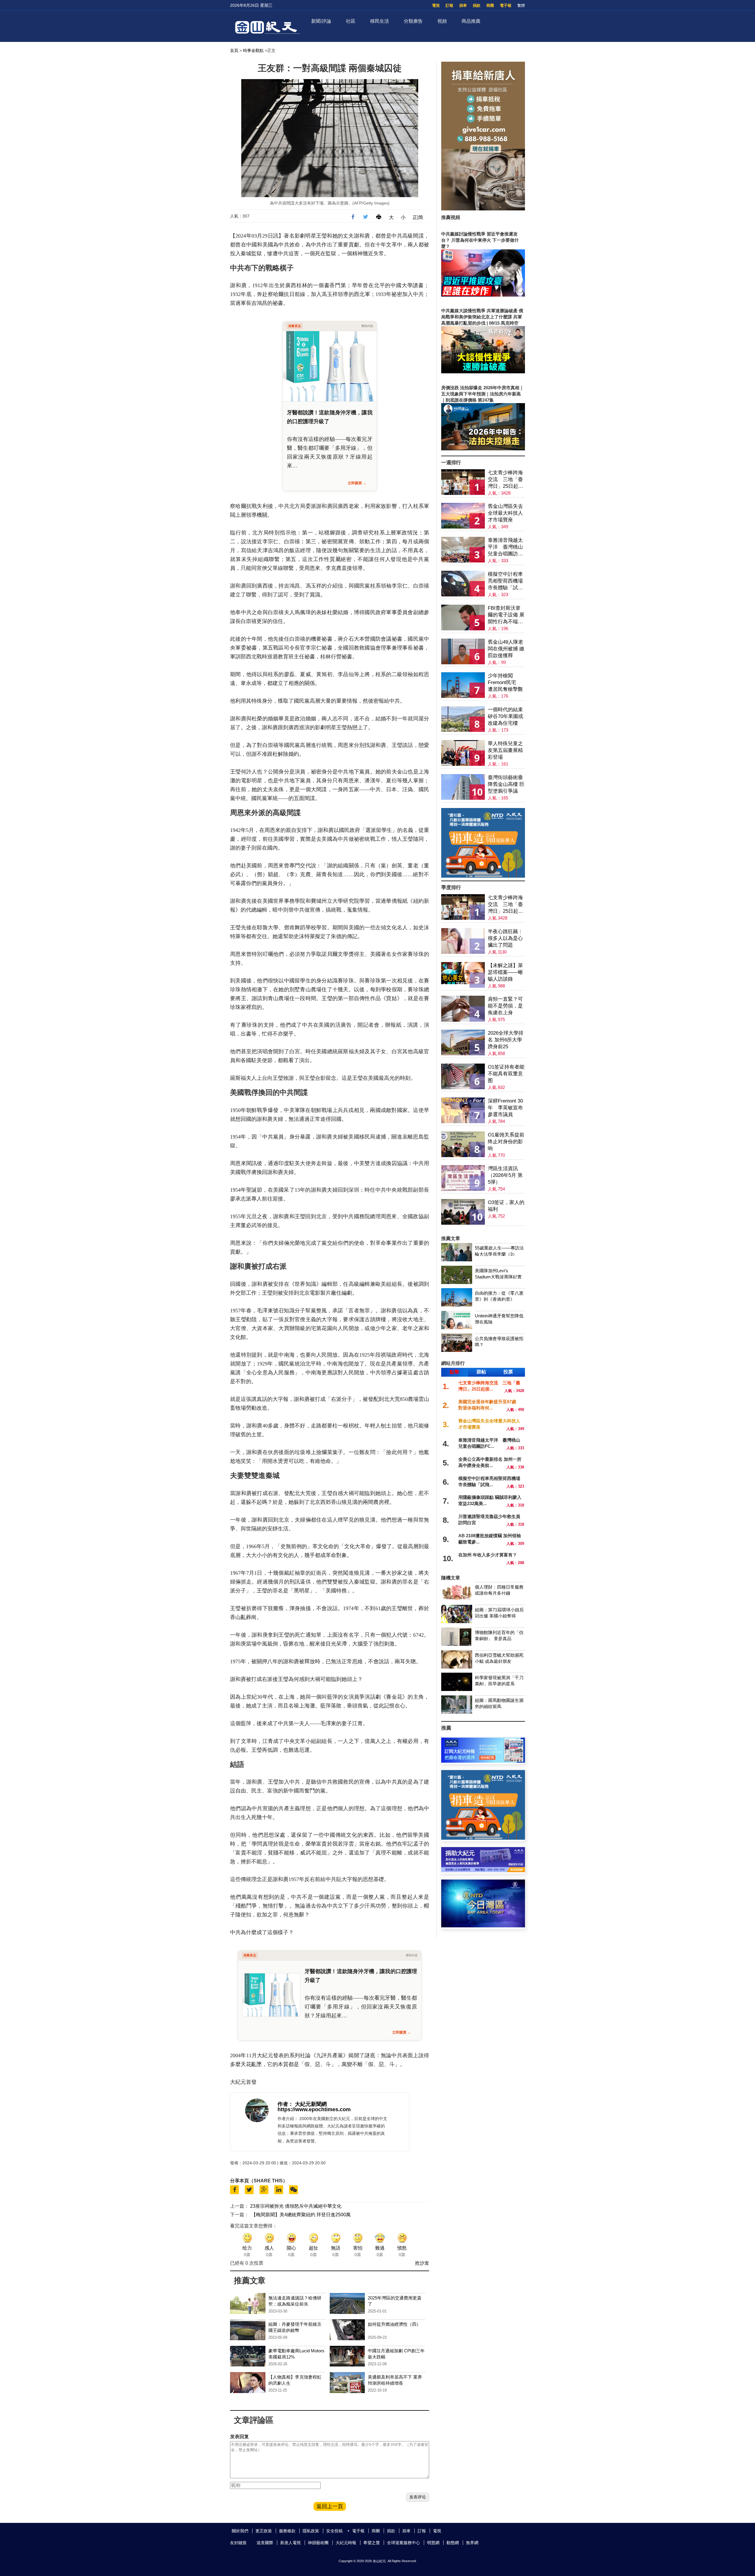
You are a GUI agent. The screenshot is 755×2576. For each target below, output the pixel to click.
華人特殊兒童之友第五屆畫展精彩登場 (505, 750)
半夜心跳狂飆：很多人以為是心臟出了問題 (505, 938)
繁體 (521, 5)
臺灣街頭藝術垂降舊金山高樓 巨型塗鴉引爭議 (506, 784)
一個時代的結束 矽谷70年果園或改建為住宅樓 (505, 716)
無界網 (472, 2543)
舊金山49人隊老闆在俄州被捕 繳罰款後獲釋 (506, 649)
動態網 (453, 2543)
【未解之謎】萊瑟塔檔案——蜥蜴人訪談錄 (505, 972)
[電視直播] (483, 1926)
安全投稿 (334, 2531)
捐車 (463, 5)
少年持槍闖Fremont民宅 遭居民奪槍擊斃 (505, 682)
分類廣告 (413, 21)
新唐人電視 (290, 2543)
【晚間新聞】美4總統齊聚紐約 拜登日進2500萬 (301, 2215)
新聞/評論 (321, 21)
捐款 (477, 5)
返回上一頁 (330, 2506)
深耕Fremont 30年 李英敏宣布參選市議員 (505, 1108)
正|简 (418, 217)
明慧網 (433, 2543)
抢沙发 (422, 2263)
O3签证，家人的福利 (506, 1206)
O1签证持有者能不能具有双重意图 (506, 1074)
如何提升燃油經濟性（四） (394, 2324)
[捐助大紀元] (483, 1871)
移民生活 (380, 21)
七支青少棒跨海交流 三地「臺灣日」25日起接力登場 (505, 480)
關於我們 (240, 2531)
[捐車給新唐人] (483, 209)
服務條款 (287, 2531)
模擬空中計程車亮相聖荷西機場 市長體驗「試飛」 (505, 581)
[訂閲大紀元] (483, 1761)
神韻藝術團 (318, 2543)
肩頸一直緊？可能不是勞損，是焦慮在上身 (505, 1006)
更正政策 (264, 2531)
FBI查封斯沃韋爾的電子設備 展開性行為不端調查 (506, 615)
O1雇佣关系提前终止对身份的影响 (506, 1142)
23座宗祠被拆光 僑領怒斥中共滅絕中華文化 (296, 2206)
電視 (436, 5)
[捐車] (483, 876)
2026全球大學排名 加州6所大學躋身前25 (506, 1040)
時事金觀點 (253, 50)
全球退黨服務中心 (403, 2543)
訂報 (449, 5)
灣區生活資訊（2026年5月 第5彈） (505, 1175)
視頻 (442, 21)
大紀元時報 (346, 2543)
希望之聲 (372, 2543)
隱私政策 (311, 2531)
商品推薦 (471, 21)
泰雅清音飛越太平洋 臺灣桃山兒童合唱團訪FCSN (505, 547)
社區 (351, 21)
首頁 (234, 50)
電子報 (506, 5)
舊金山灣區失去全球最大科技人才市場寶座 (505, 513)
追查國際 (265, 2543)
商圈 (490, 5)
